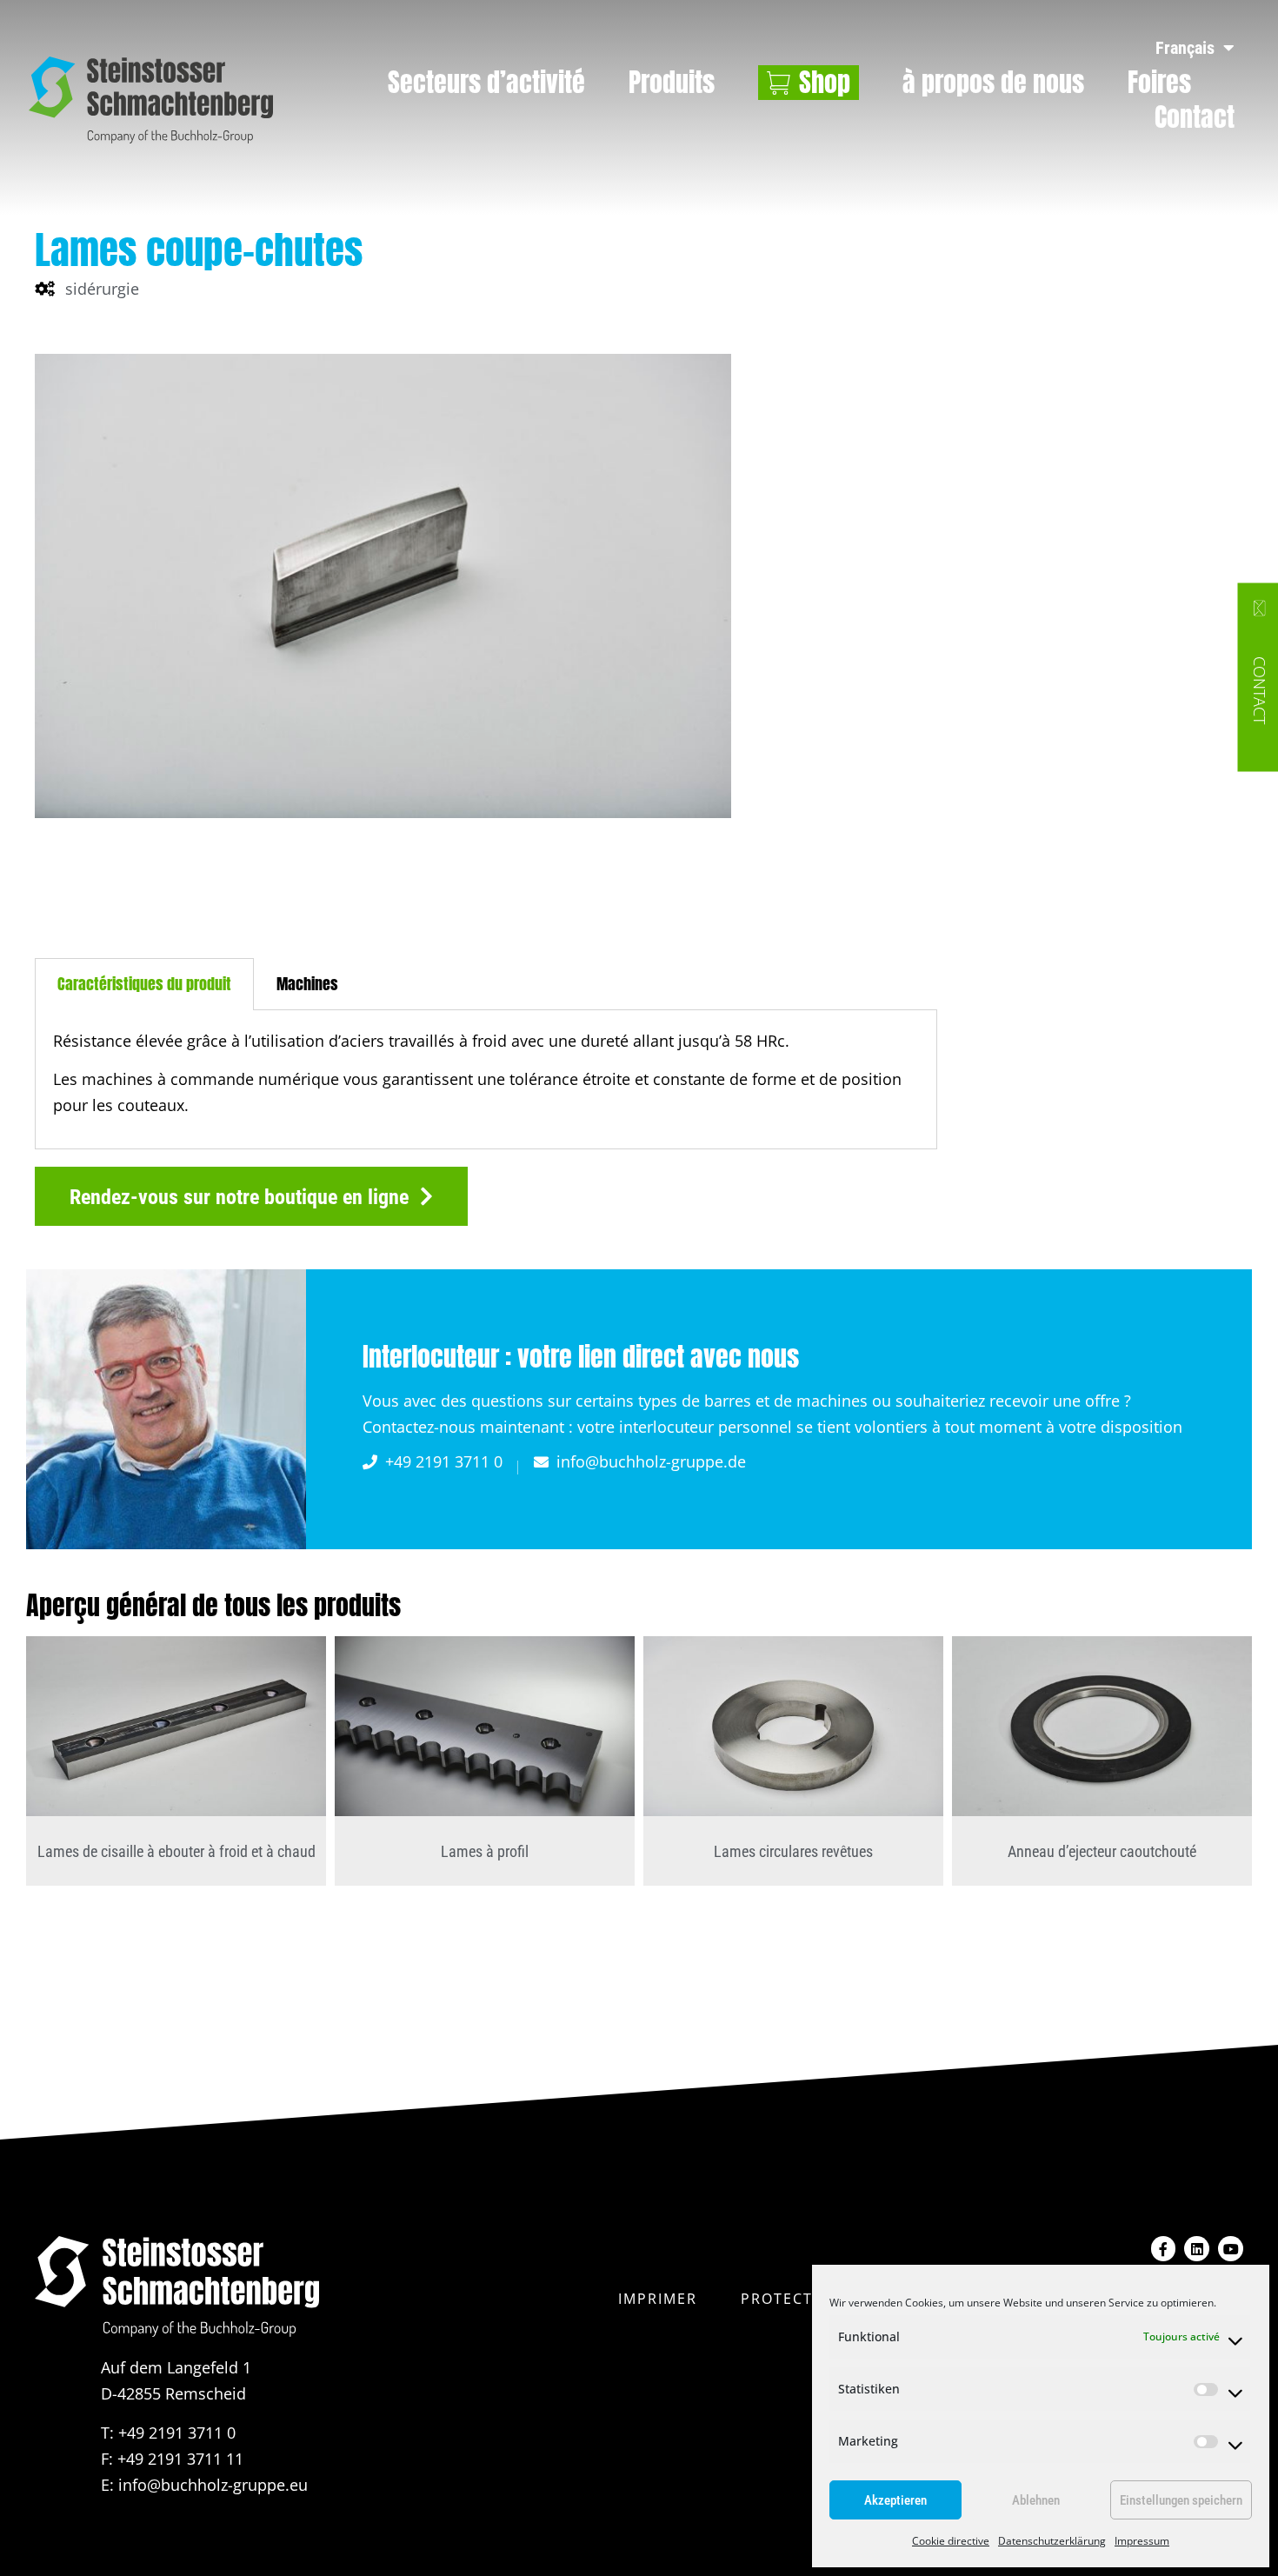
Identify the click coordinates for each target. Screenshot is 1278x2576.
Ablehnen (1036, 2500)
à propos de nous (993, 83)
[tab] (144, 984)
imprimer (658, 2299)
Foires (1159, 83)
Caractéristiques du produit (144, 984)
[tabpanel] (486, 1080)
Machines (307, 984)
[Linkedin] (1197, 2249)
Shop (825, 83)
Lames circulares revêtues (793, 1851)
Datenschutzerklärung (1052, 2541)
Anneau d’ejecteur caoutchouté (1102, 1851)
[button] (251, 1196)
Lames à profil (485, 1851)
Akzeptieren (895, 2500)
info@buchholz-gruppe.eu (213, 2485)
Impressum (1142, 2541)
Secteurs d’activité (486, 83)
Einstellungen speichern (1181, 2500)
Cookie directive (951, 2541)
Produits (672, 83)
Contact (1195, 117)
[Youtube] (1231, 2249)
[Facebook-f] (1164, 2249)
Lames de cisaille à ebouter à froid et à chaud (176, 1851)
